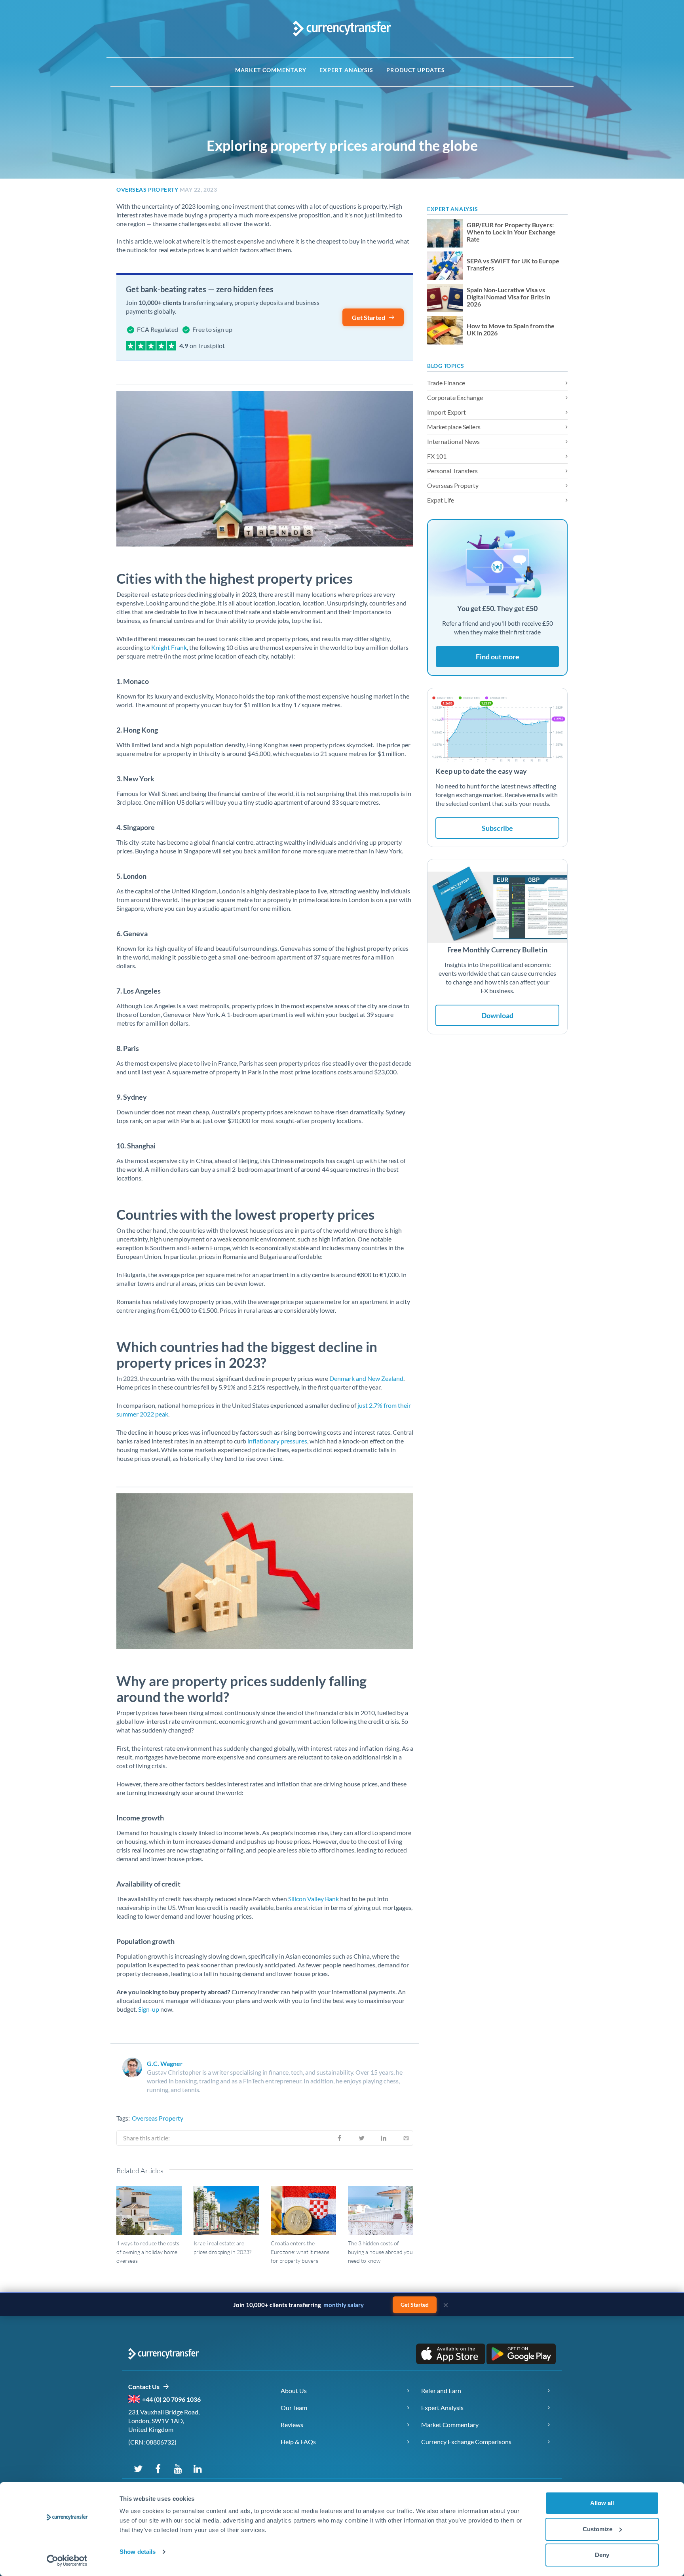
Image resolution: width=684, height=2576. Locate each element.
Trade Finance (446, 383)
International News (453, 441)
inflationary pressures (277, 1441)
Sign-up (149, 2009)
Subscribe (497, 828)
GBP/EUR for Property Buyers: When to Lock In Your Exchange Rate (511, 232)
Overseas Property (147, 189)
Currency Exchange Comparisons (466, 2442)
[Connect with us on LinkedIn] (198, 2468)
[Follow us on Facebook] (158, 2468)
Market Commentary (271, 70)
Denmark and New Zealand (366, 1378)
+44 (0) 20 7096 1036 (171, 2399)
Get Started (369, 317)
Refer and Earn (441, 2390)
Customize (598, 2529)
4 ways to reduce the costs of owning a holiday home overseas (148, 2252)
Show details (138, 2552)
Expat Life (441, 500)
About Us (294, 2390)
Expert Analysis (347, 70)
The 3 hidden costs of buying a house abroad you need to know (380, 2252)
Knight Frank (169, 647)
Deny (602, 2555)
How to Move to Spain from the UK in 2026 (511, 329)
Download (497, 1015)
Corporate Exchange (455, 397)
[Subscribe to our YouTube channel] (178, 2468)
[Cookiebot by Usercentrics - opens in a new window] (67, 2561)
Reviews (292, 2425)
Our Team (294, 2408)
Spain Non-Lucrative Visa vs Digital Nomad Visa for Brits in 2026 (508, 297)
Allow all (602, 2503)
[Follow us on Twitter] (138, 2468)
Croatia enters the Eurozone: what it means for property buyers (300, 2252)
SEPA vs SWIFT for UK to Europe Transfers (513, 265)
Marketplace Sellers (454, 427)
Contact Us (145, 2387)
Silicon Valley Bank (313, 1899)
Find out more (498, 657)
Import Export (446, 412)
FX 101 (437, 456)
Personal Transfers (452, 471)
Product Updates (416, 70)
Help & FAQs (298, 2442)
